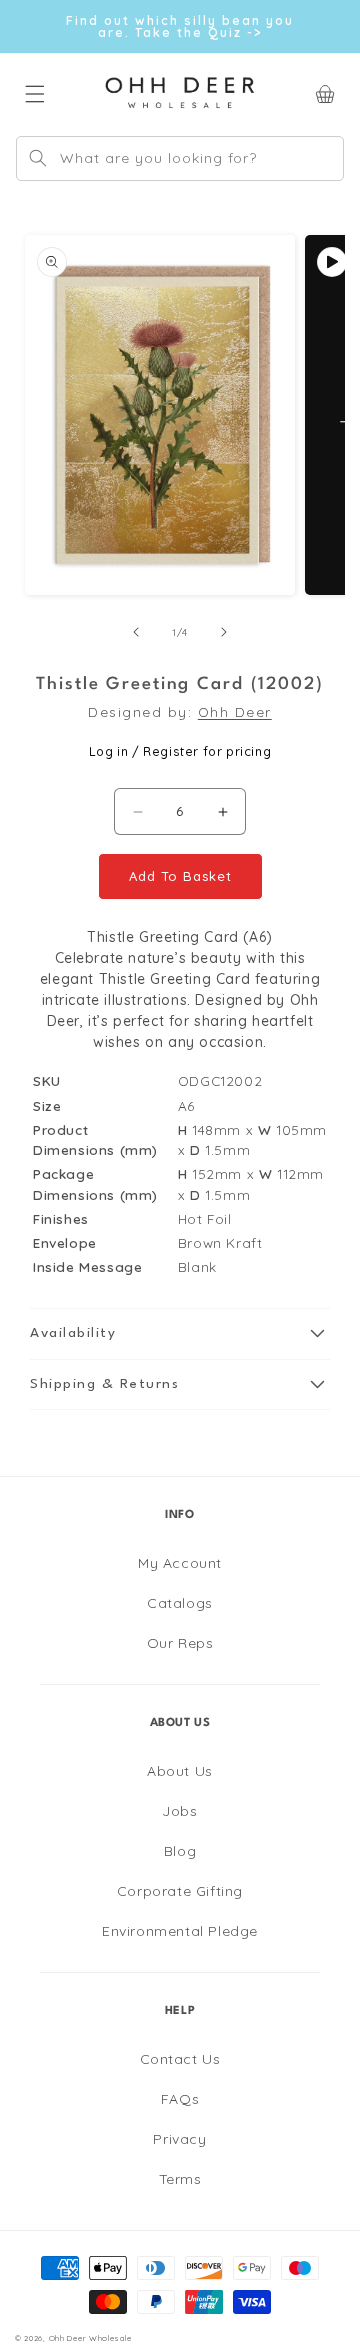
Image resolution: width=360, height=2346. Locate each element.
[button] (180, 1334)
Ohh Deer (235, 711)
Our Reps (180, 1643)
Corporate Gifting (180, 1891)
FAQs (180, 2099)
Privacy (179, 2139)
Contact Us (180, 2059)
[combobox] (180, 158)
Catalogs (180, 1603)
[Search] (38, 158)
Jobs (179, 1811)
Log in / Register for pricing (180, 751)
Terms (180, 2179)
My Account (180, 1563)
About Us (180, 1771)
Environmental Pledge (180, 1931)
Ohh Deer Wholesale (90, 2338)
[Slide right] (224, 632)
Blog (180, 1851)
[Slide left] (136, 632)
